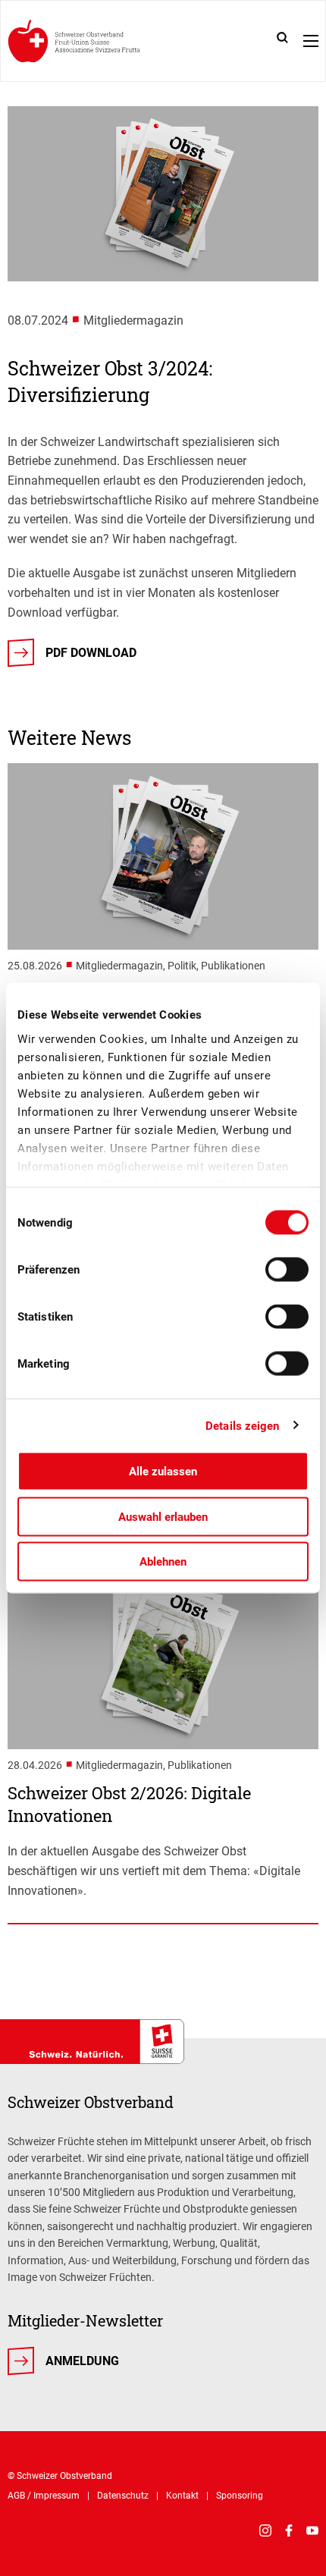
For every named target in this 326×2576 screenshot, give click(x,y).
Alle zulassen (163, 1472)
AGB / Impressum (44, 2496)
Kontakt (182, 2496)
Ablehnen (163, 1562)
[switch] (287, 1270)
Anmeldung (82, 2361)
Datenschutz (123, 2496)
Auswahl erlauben (163, 1516)
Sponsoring (240, 2496)
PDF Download (91, 653)
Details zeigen (242, 1425)
